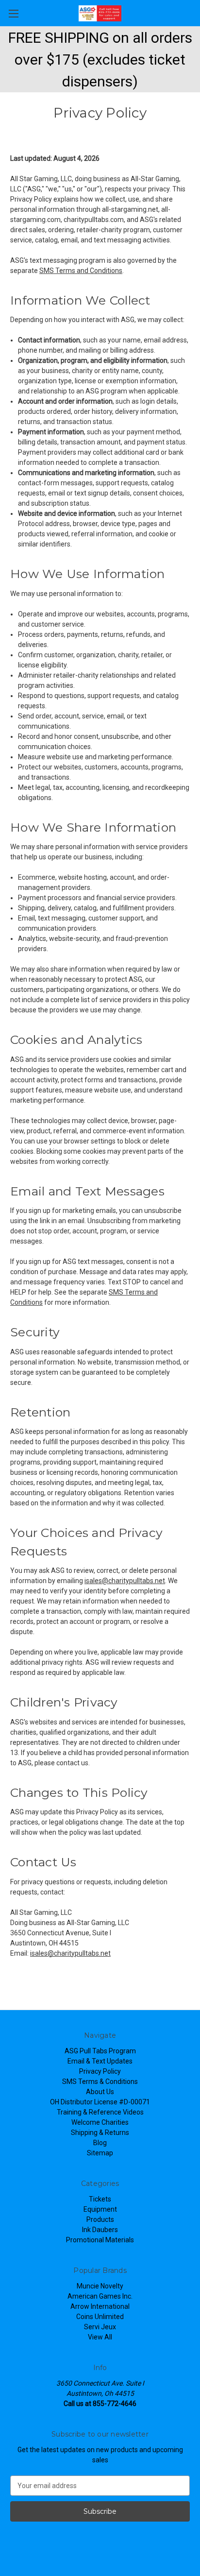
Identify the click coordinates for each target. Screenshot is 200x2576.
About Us (100, 2092)
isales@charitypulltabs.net (125, 1581)
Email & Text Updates (100, 2061)
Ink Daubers (100, 2230)
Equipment (100, 2209)
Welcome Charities (100, 2122)
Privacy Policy (100, 2071)
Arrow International (100, 2306)
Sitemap (100, 2153)
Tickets (100, 2199)
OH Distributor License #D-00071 (100, 2102)
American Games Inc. (100, 2296)
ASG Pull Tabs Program (100, 2051)
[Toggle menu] (13, 13)
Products (100, 2219)
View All (100, 2337)
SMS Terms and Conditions (81, 271)
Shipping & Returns (100, 2132)
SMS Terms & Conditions (100, 2081)
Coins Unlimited (100, 2317)
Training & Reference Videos (100, 2112)
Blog (100, 2143)
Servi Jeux (100, 2327)
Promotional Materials (100, 2240)
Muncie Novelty (100, 2286)
